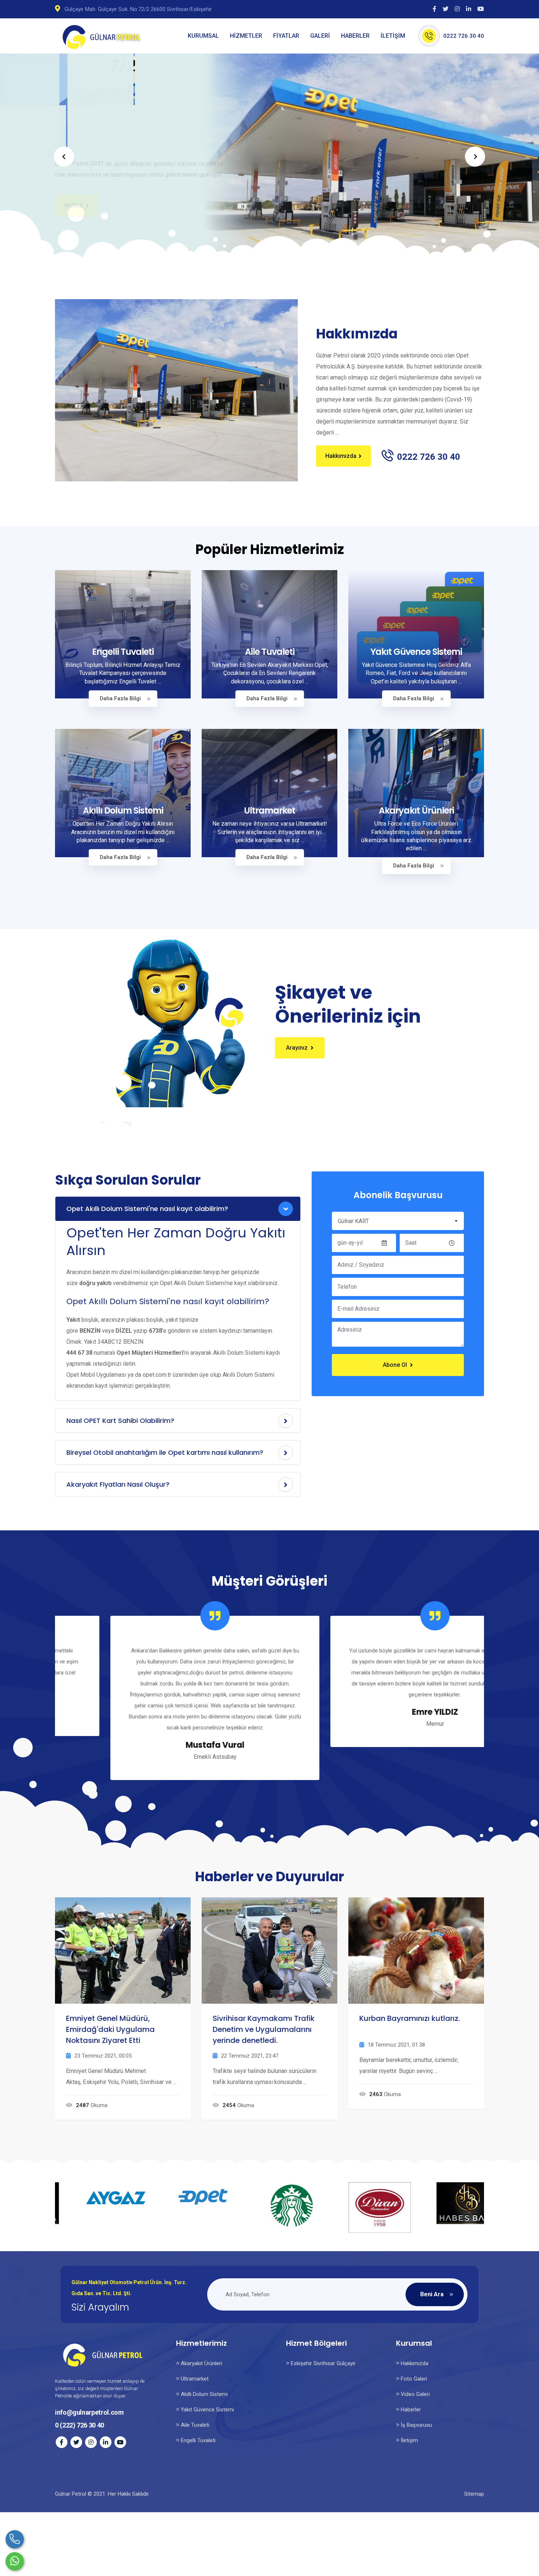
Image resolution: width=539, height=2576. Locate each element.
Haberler (410, 2410)
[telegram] (447, 9)
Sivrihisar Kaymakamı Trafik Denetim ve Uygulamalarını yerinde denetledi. (264, 2029)
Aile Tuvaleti (270, 652)
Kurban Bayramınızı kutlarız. (410, 2018)
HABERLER (355, 36)
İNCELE (74, 186)
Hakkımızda (341, 456)
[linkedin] (470, 9)
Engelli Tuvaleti (123, 652)
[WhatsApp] (15, 2561)
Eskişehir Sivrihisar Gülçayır (322, 2363)
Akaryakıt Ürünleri (416, 810)
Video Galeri (415, 2394)
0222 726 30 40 (464, 36)
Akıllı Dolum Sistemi (123, 810)
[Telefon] (15, 2539)
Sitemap (474, 2494)
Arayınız (297, 1048)
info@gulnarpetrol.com (89, 2412)
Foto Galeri (413, 2379)
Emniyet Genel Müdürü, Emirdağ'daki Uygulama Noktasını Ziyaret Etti (110, 2029)
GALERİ (320, 36)
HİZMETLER (246, 36)
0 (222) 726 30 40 (80, 2425)
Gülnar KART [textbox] (353, 1221)
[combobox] (398, 1221)
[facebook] (436, 9)
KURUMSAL (203, 36)
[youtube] (481, 9)
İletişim (409, 2440)
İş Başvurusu (416, 2425)
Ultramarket (269, 810)
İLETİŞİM (393, 36)
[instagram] (459, 9)
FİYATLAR (286, 36)
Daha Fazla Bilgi (120, 698)
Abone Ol (395, 1365)
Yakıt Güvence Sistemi (416, 652)
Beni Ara (432, 2294)
